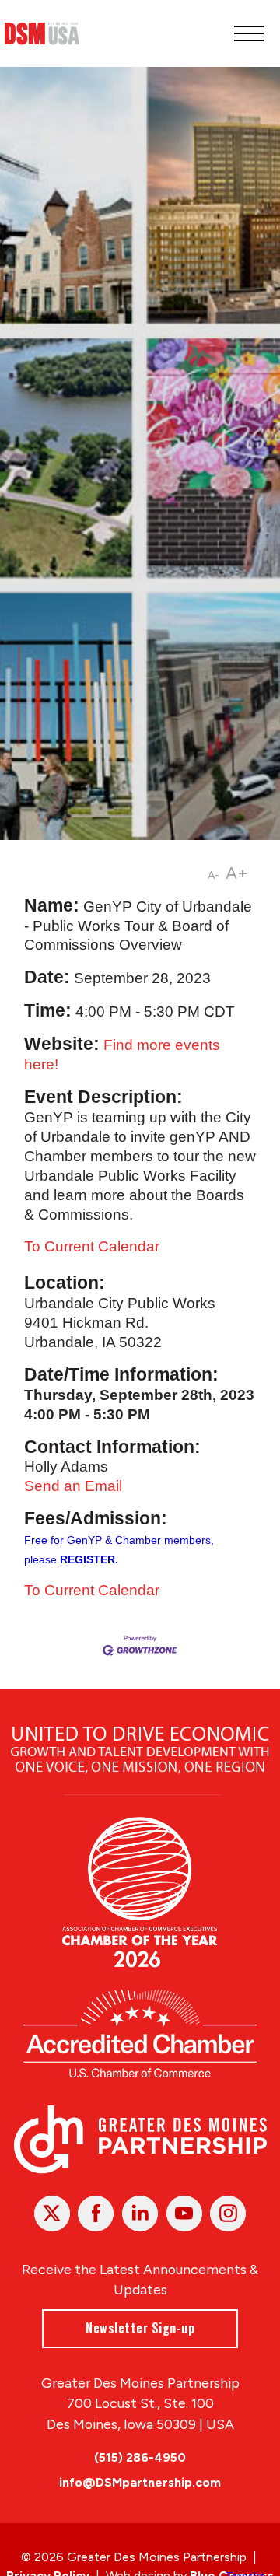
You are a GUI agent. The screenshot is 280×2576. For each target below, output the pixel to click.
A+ (237, 873)
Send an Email (73, 1486)
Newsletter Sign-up (140, 2328)
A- (213, 875)
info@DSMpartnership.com (140, 2482)
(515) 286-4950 (140, 2457)
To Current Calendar (92, 1246)
